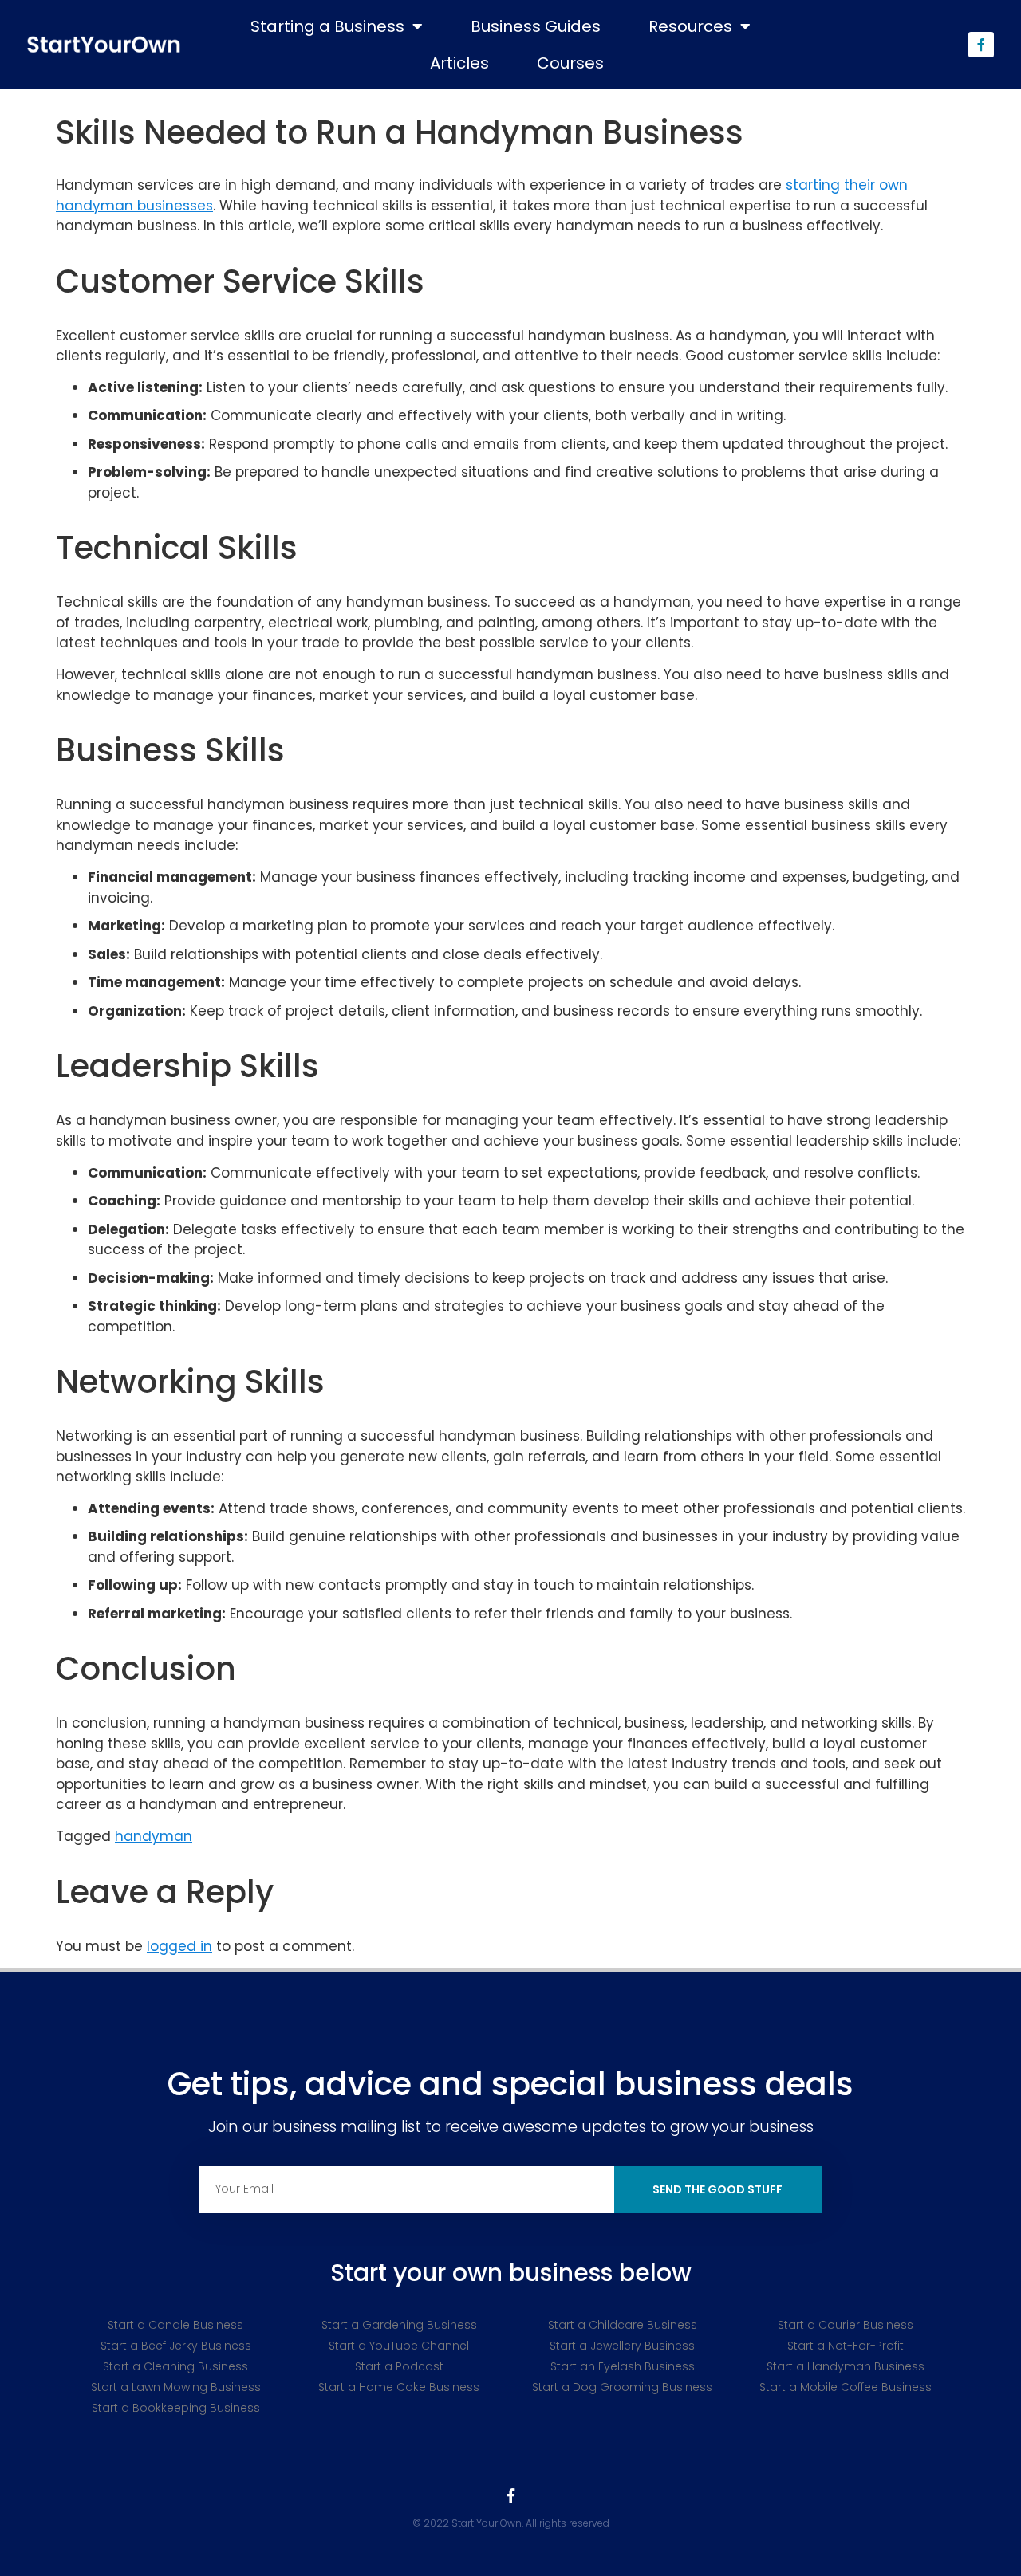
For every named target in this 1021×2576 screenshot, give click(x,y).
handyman (154, 1836)
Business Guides (536, 26)
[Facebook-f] (981, 45)
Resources (690, 26)
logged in (179, 1946)
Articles (459, 63)
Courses (570, 63)
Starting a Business (327, 26)
